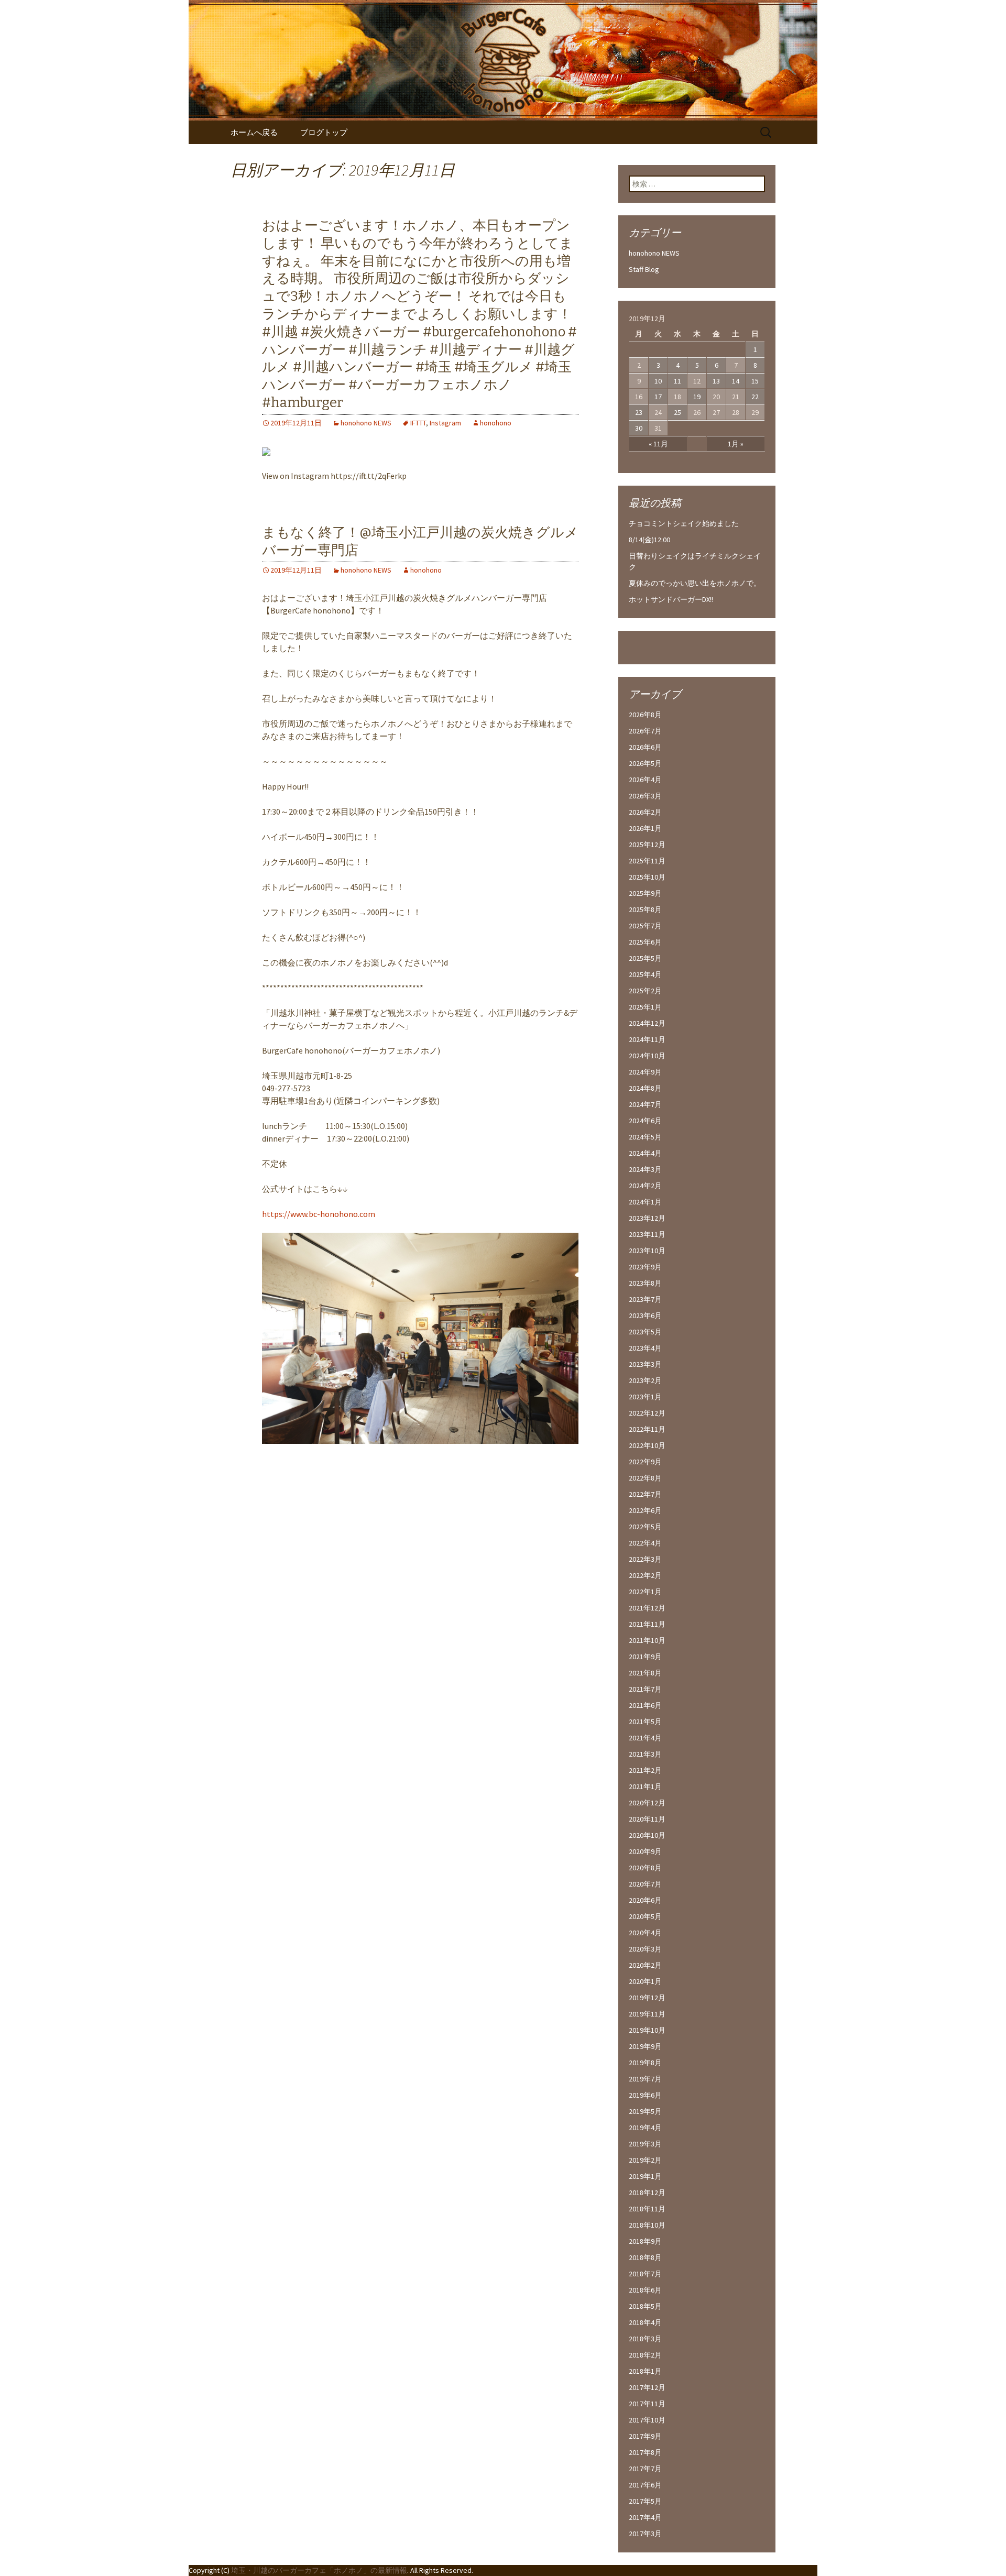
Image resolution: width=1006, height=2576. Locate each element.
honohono (496, 423)
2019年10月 (647, 2030)
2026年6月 (645, 747)
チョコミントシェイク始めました (684, 523)
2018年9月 (645, 2241)
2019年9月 (645, 2046)
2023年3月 (645, 1364)
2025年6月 (645, 942)
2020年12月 (647, 1803)
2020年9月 (645, 1851)
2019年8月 (645, 2063)
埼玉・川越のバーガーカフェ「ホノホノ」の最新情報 (319, 2570)
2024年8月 (645, 1088)
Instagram (445, 423)
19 (697, 397)
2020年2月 (645, 1965)
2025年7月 (645, 926)
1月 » (736, 444)
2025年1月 (645, 1007)
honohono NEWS (366, 423)
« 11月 (658, 444)
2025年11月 (647, 861)
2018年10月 (647, 2225)
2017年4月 (645, 2517)
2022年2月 (645, 1575)
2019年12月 (647, 1998)
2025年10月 (647, 877)
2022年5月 (645, 1527)
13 (716, 381)
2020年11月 (647, 1819)
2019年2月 (645, 2160)
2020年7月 (645, 1884)
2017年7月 (645, 2469)
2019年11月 (647, 2014)
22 (755, 397)
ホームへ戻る (254, 132)
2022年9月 (645, 1462)
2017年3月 (645, 2534)
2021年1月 (645, 1786)
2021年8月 (645, 1673)
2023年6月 (645, 1316)
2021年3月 (645, 1754)
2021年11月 (647, 1624)
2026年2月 (645, 812)
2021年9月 (645, 1657)
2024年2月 (645, 1186)
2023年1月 (645, 1397)
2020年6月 (645, 1900)
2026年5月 (645, 763)
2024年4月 (645, 1153)
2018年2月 (645, 2355)
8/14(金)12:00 (649, 540)
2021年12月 (647, 1608)
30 (639, 428)
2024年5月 (645, 1137)
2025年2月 (645, 991)
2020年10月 (647, 1835)
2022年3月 (645, 1559)
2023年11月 (647, 1234)
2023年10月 (647, 1251)
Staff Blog (644, 269)
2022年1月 (645, 1592)
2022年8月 (645, 1478)
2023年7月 (645, 1299)
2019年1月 (645, 2176)
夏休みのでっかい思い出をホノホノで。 (695, 583)
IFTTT (418, 423)
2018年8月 (645, 2257)
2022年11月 (647, 1429)
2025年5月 (645, 958)
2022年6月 (645, 1510)
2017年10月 (647, 2420)
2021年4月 (645, 1738)
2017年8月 (645, 2452)
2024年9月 (645, 1072)
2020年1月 (645, 1981)
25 (677, 412)
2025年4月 (645, 974)
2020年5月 (645, 1916)
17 (658, 397)
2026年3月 (645, 796)
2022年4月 (645, 1543)
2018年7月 (645, 2274)
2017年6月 (645, 2485)
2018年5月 (645, 2306)
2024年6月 (645, 1121)
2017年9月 (645, 2436)
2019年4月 (645, 2128)
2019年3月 (645, 2144)
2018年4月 (645, 2322)
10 (658, 381)
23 (639, 412)
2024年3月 (645, 1169)
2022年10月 (647, 1445)
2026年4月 (645, 780)
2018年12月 (647, 2193)
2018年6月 (645, 2290)
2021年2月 (645, 1770)
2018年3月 (645, 2339)
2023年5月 (645, 1332)
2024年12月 (647, 1023)
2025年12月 (647, 845)
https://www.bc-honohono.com (319, 1214)
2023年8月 (645, 1283)
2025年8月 (645, 909)
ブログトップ (324, 132)
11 (677, 381)
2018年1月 (645, 2371)
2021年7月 (645, 1689)
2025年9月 (645, 893)
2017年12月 (647, 2387)
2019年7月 (645, 2079)
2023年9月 (645, 1267)
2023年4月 (645, 1348)
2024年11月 (647, 1039)
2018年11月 (647, 2209)
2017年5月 (645, 2501)
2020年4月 (645, 1933)
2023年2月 (645, 1380)
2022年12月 (647, 1413)
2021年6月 (645, 1705)
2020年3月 (645, 1949)
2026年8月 (645, 715)
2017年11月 (647, 2404)
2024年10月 (647, 1056)
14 (736, 381)
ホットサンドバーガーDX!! (671, 599)
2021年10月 (647, 1640)
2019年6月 (645, 2095)
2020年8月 (645, 1868)
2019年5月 (645, 2111)
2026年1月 (645, 828)
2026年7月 (645, 731)
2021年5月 (645, 1722)
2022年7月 (645, 1494)
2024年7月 (645, 1104)
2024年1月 (645, 1202)
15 (755, 381)
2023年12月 (647, 1218)
